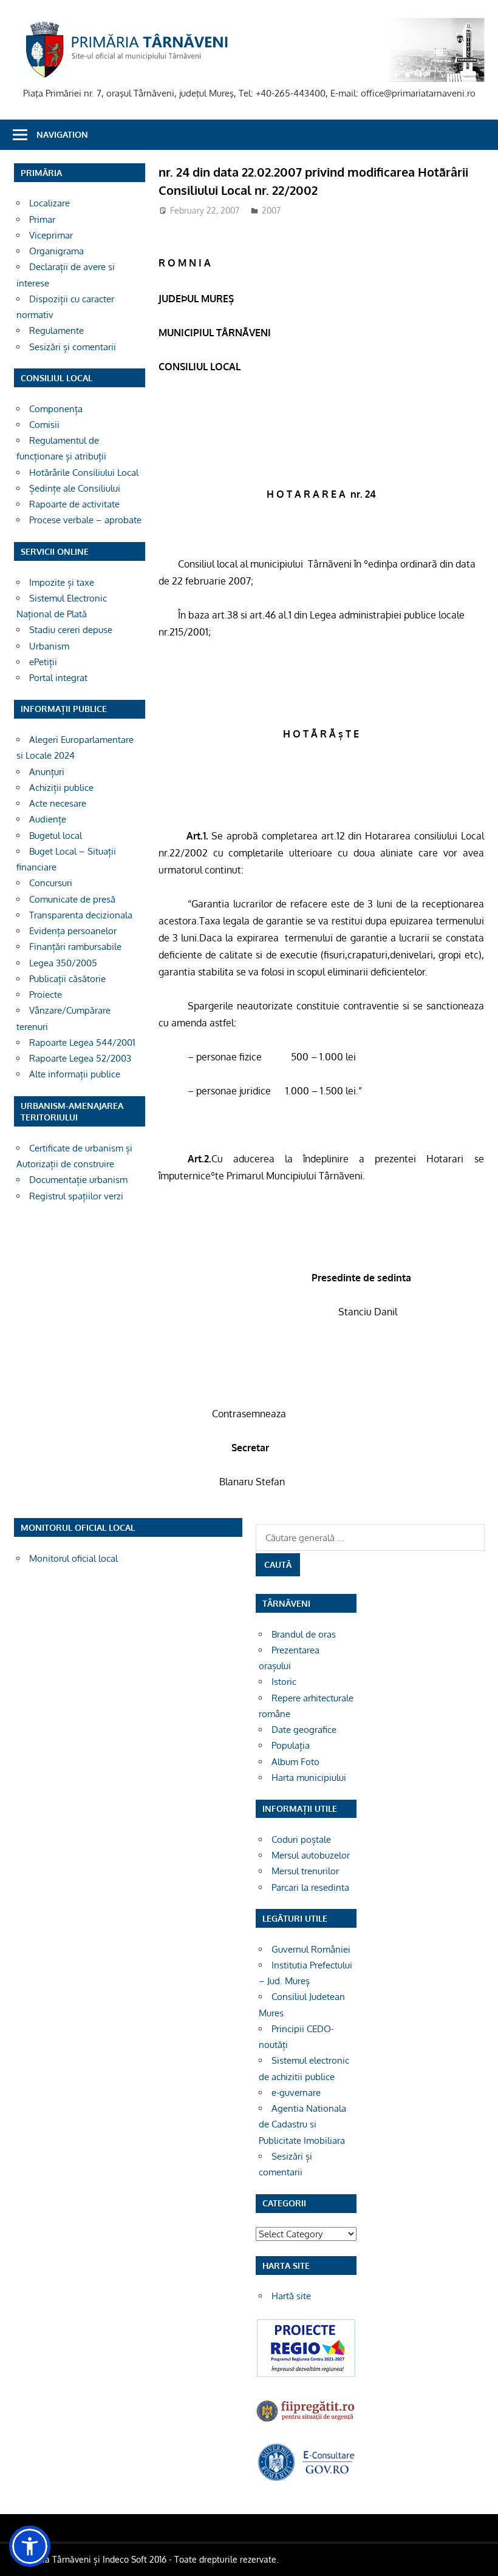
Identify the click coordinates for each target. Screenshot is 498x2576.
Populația (291, 1745)
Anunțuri (47, 772)
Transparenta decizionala (81, 915)
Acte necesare (58, 803)
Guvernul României (311, 1949)
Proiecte (46, 995)
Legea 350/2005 (63, 963)
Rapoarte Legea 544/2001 (82, 1042)
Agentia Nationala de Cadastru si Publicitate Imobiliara (302, 2124)
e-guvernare (296, 2093)
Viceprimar (51, 235)
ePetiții (43, 662)
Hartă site (291, 2296)
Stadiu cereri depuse (71, 630)
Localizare (49, 203)
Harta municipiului (309, 1778)
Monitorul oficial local (73, 1558)
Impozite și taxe (62, 582)
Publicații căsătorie (67, 979)
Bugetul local (56, 836)
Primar (42, 219)
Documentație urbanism (78, 1180)
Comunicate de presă (72, 899)
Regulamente (56, 330)
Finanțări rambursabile (75, 947)
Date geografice (304, 1730)
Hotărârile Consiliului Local (84, 473)
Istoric (284, 1682)
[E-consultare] (306, 2479)
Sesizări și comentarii (73, 347)
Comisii (44, 425)
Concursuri (51, 883)
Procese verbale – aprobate (85, 520)
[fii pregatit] (306, 2422)
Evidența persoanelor (73, 931)
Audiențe (48, 819)
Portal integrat (58, 678)
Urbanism (49, 646)
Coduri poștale (301, 1839)
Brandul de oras (304, 1634)
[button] (30, 2546)
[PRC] (306, 2375)
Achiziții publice (61, 788)
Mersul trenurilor (305, 1871)
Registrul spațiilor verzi (76, 1196)
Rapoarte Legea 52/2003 (80, 1058)
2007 (271, 210)
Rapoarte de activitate (74, 504)
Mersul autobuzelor (311, 1855)
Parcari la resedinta (310, 1887)
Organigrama (56, 251)
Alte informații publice (75, 1074)
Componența (56, 409)
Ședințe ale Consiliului (75, 488)
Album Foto (295, 1762)
